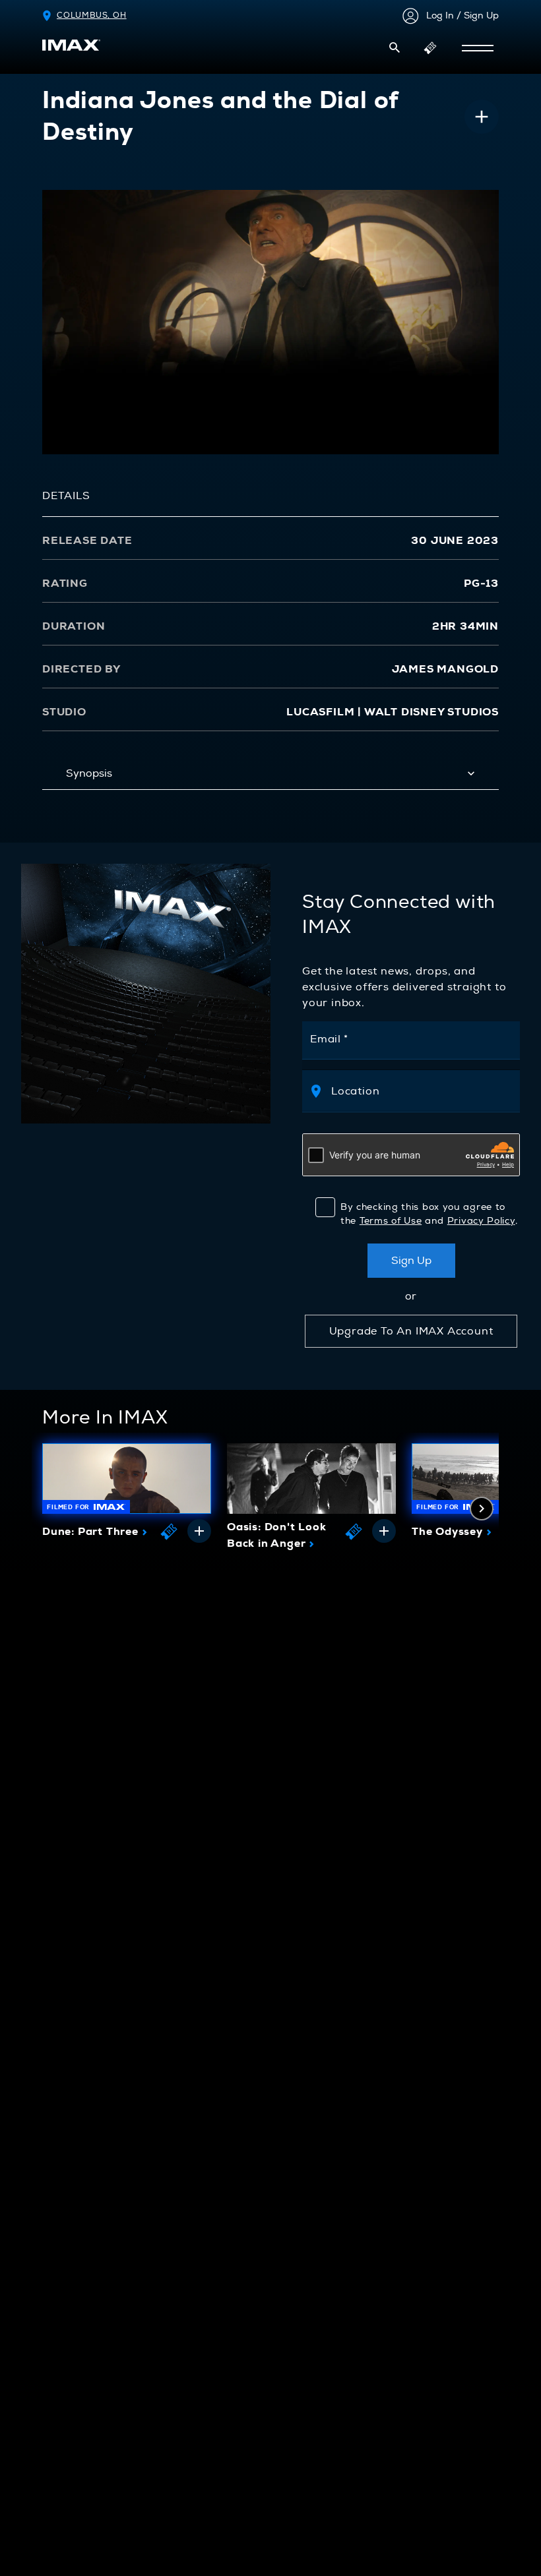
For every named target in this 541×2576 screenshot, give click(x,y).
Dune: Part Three (95, 1532)
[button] (395, 47)
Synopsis (89, 773)
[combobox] (418, 1091)
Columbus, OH (92, 15)
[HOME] (71, 45)
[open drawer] (478, 48)
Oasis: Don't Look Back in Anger (277, 1536)
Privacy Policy (481, 1221)
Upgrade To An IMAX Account (411, 1331)
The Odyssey (452, 1532)
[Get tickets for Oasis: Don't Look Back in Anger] (354, 1531)
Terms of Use (391, 1221)
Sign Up (411, 1261)
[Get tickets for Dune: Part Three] (169, 1531)
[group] (127, 1495)
